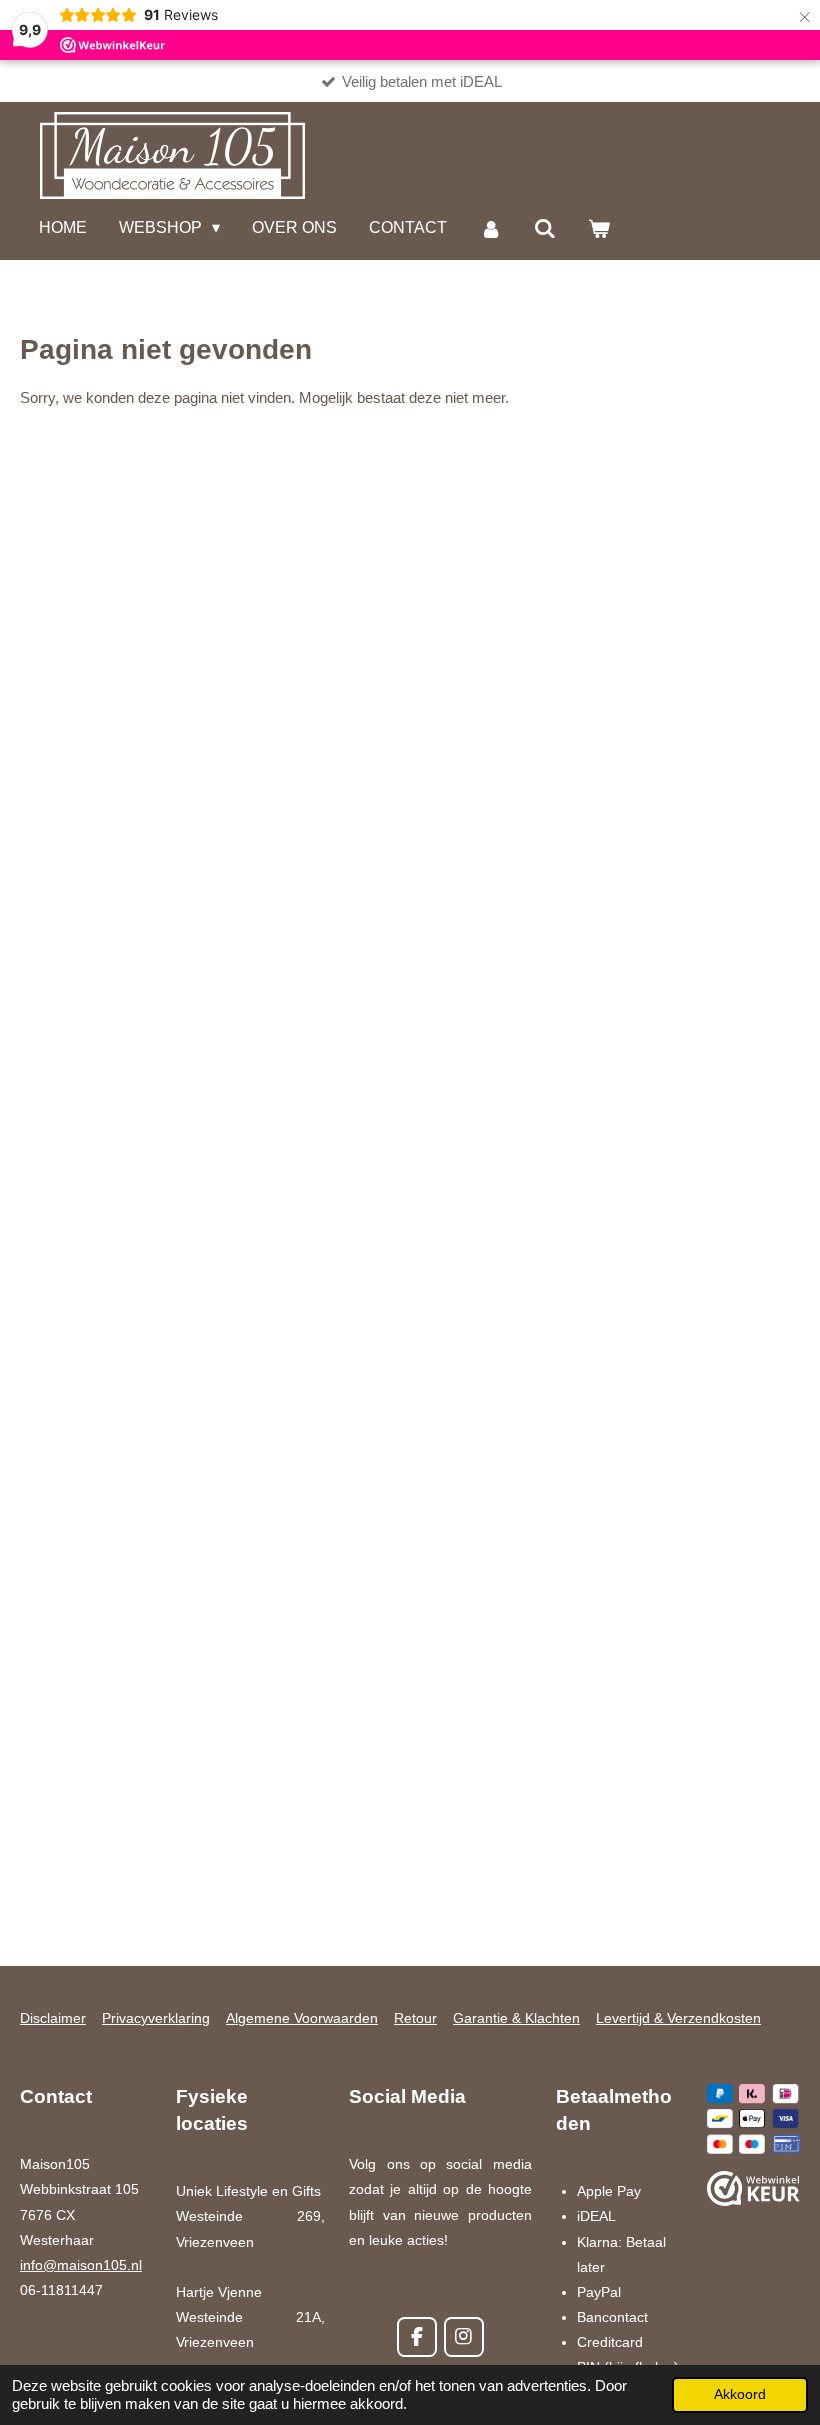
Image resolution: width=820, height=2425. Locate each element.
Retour (415, 2018)
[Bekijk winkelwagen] (599, 229)
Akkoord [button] (740, 2394)
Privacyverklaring (156, 2018)
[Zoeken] (545, 229)
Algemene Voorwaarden (302, 2018)
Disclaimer (53, 2018)
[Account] (490, 229)
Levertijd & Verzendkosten (678, 2018)
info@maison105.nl (81, 2265)
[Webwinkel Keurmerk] (753, 2192)
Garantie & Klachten (516, 2018)
